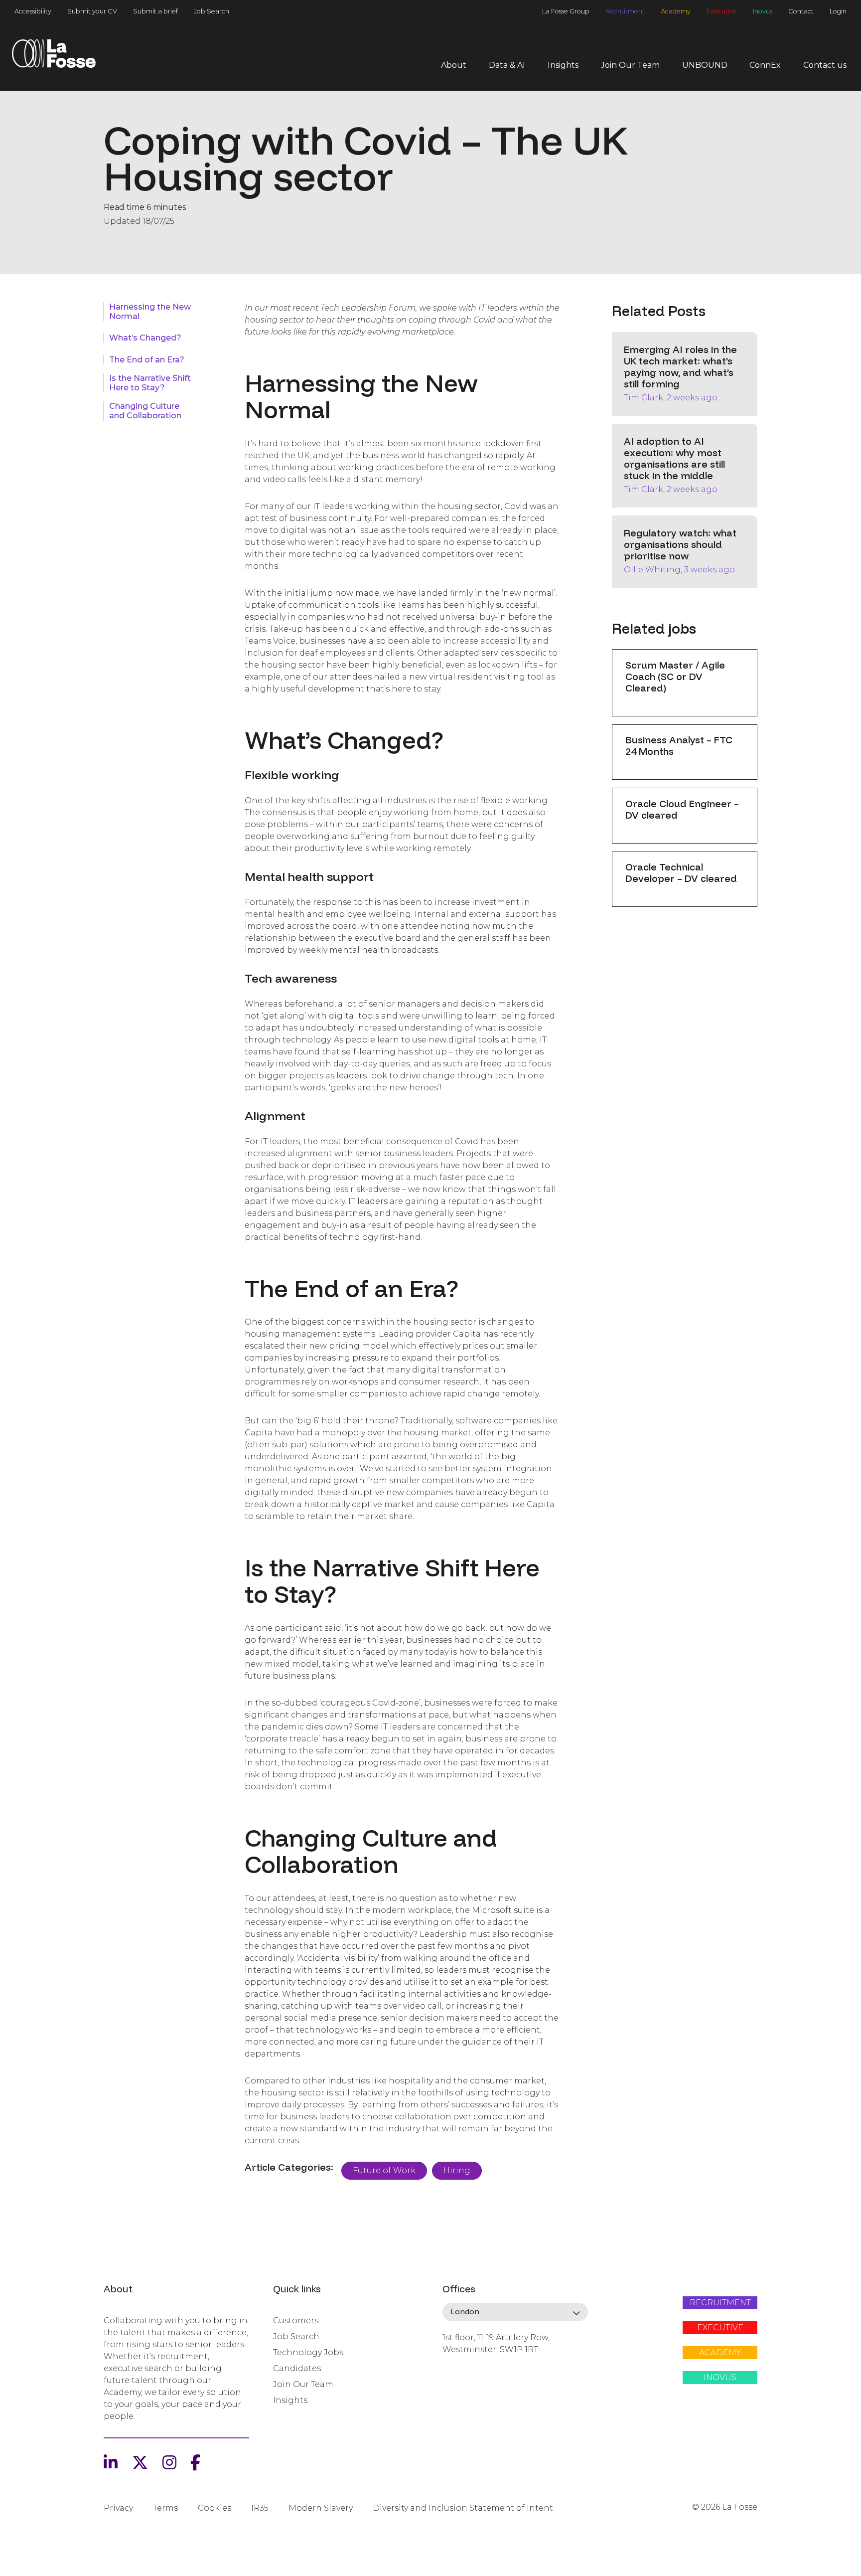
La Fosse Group (566, 11)
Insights (563, 65)
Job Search (212, 11)
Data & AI (507, 65)
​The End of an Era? (147, 360)
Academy (676, 11)
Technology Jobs (308, 2352)
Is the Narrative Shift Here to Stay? (150, 383)
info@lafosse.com (476, 2367)
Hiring (457, 2170)
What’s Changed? (145, 338)
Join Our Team (630, 65)
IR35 (260, 2508)
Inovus (763, 11)
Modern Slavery (321, 2508)
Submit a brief (155, 11)
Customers (296, 2320)
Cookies (215, 2508)
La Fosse (54, 57)
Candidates (297, 2368)
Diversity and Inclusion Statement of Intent (463, 2508)
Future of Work (384, 2170)
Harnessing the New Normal (150, 312)
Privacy (118, 2508)
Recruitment (625, 11)
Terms (165, 2508)
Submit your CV (92, 11)
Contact (801, 11)
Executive (722, 11)
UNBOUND (705, 65)
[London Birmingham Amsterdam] (515, 2312)
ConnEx (765, 65)
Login (838, 11)
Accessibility (33, 11)
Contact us (825, 65)
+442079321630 (472, 2384)
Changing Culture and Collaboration (145, 411)
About (454, 65)
